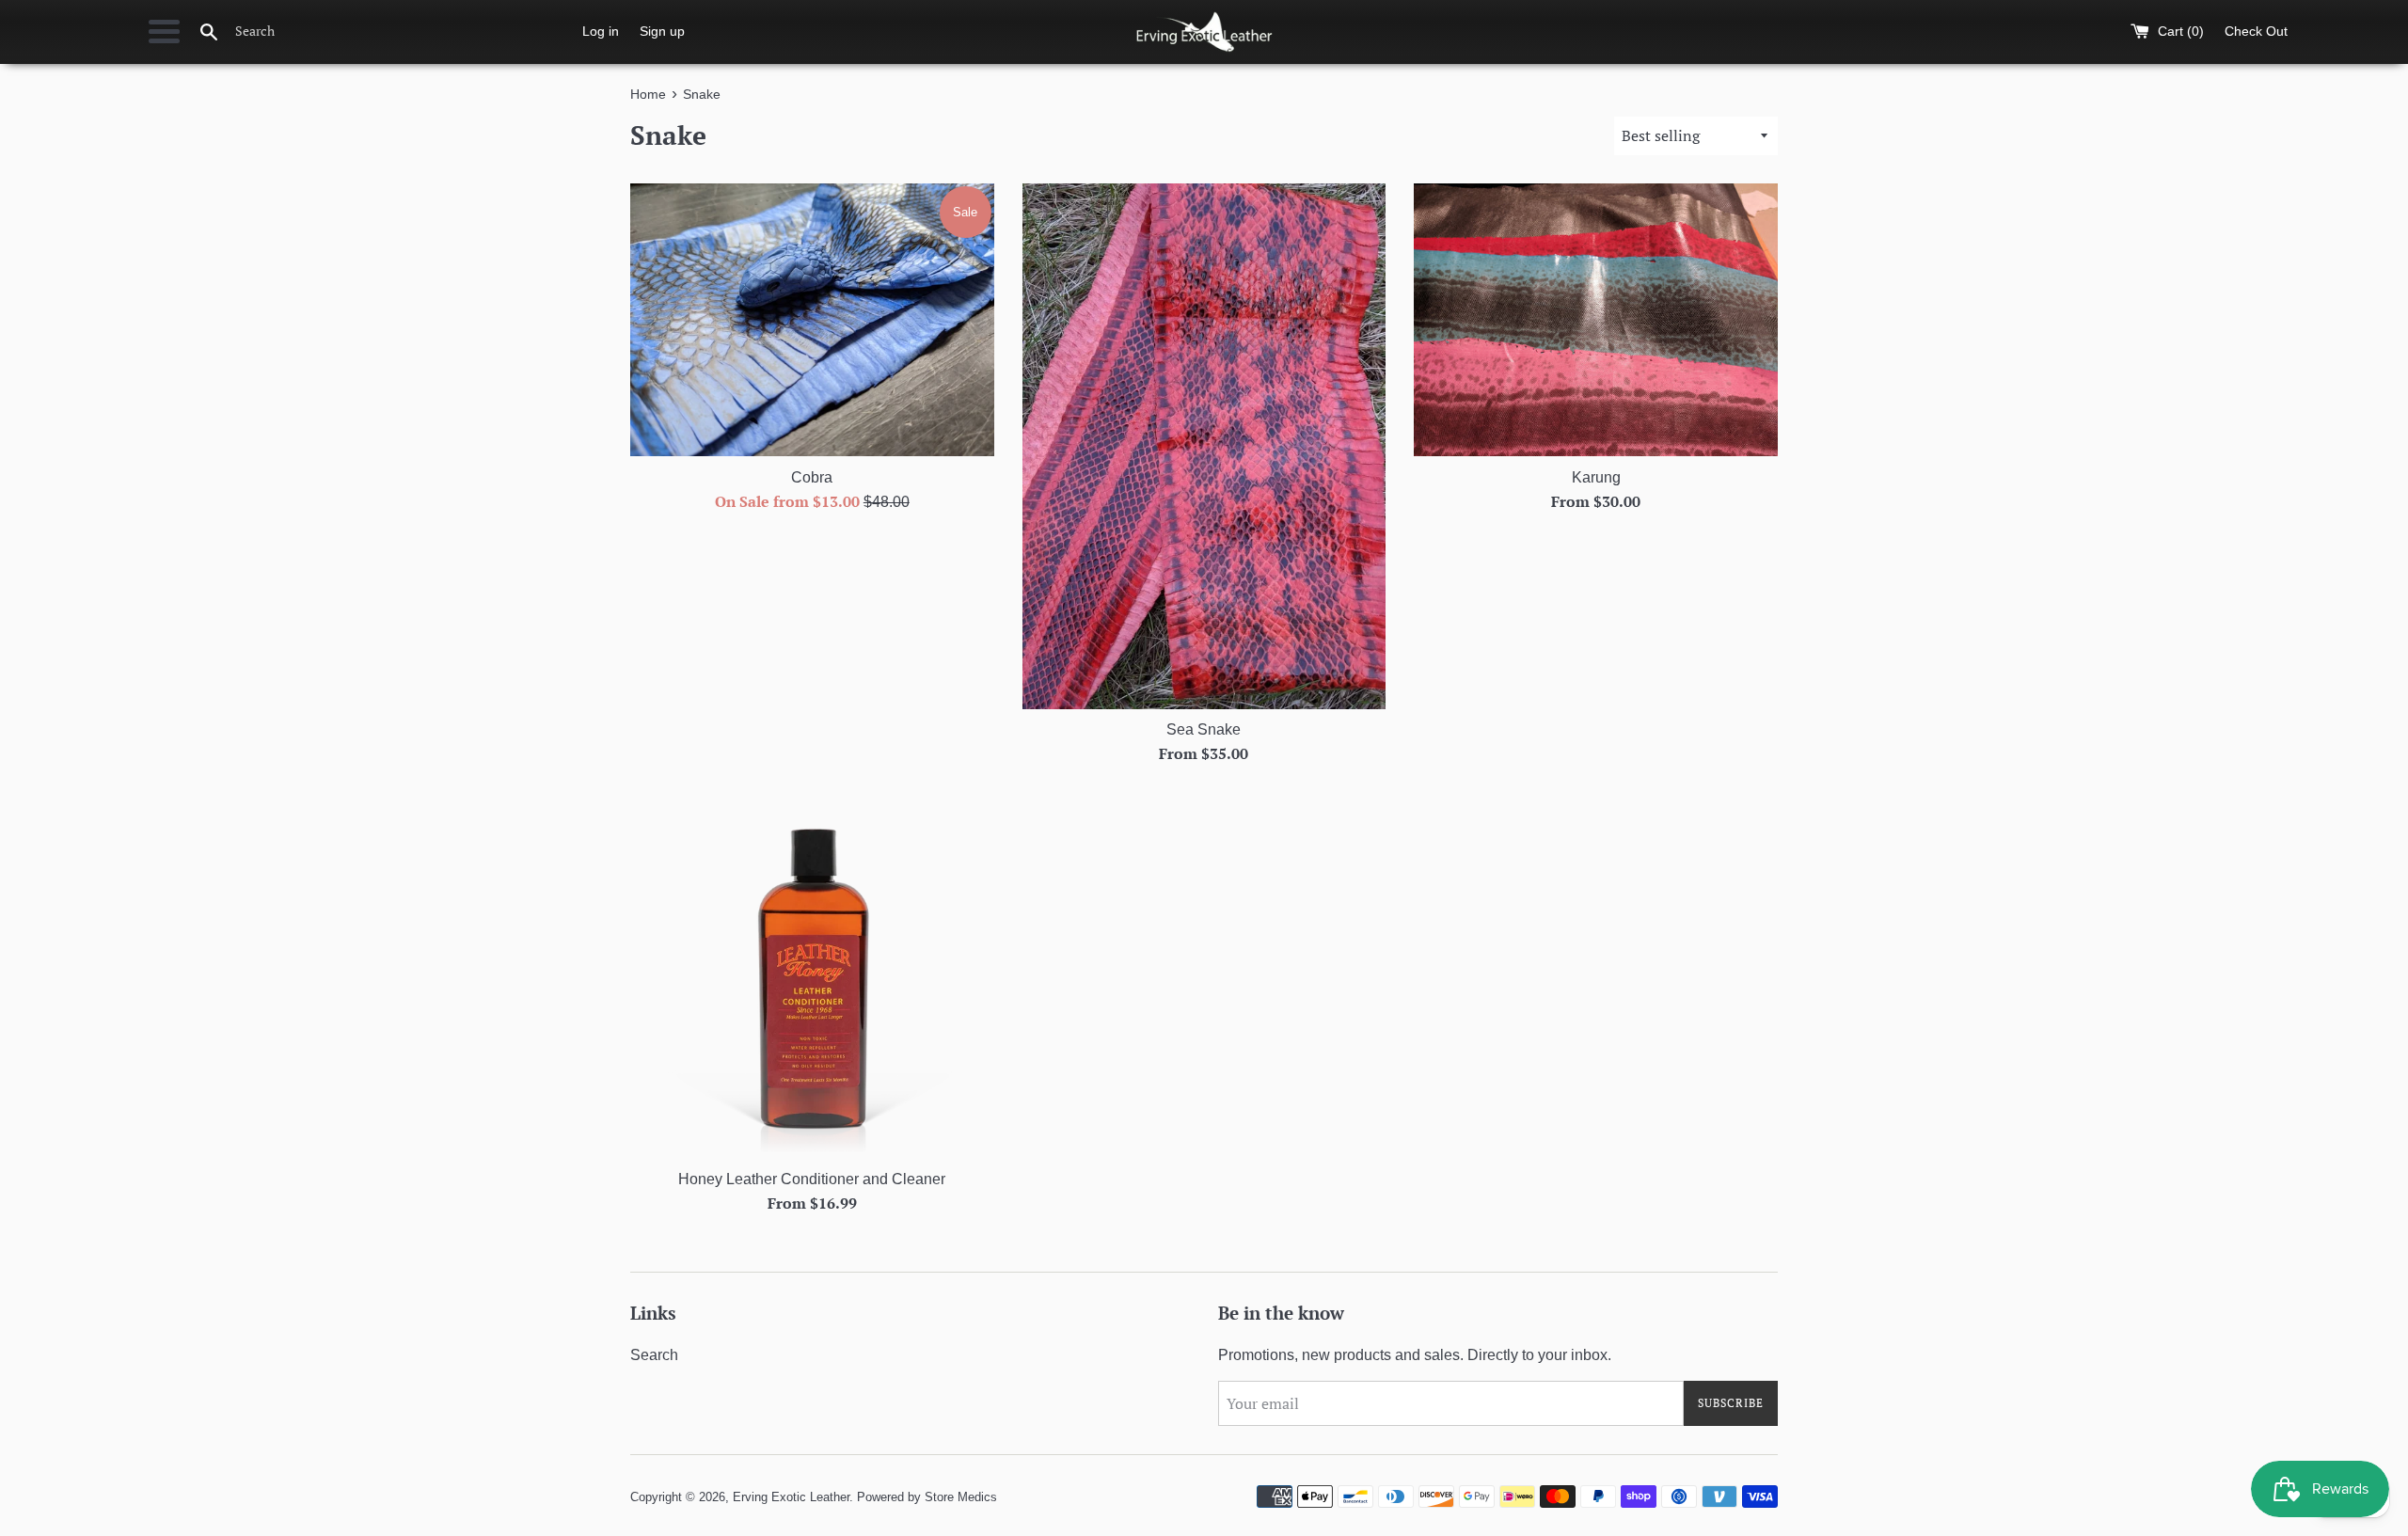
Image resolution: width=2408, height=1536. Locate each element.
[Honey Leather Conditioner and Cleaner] (812, 977)
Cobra (812, 477)
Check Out (2256, 31)
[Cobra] (812, 320)
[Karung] (1596, 320)
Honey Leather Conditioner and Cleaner (812, 1179)
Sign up (662, 31)
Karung (1596, 477)
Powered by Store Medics (927, 1497)
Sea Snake (1204, 729)
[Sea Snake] (1204, 446)
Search (654, 1355)
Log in (601, 31)
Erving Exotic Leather (791, 1497)
